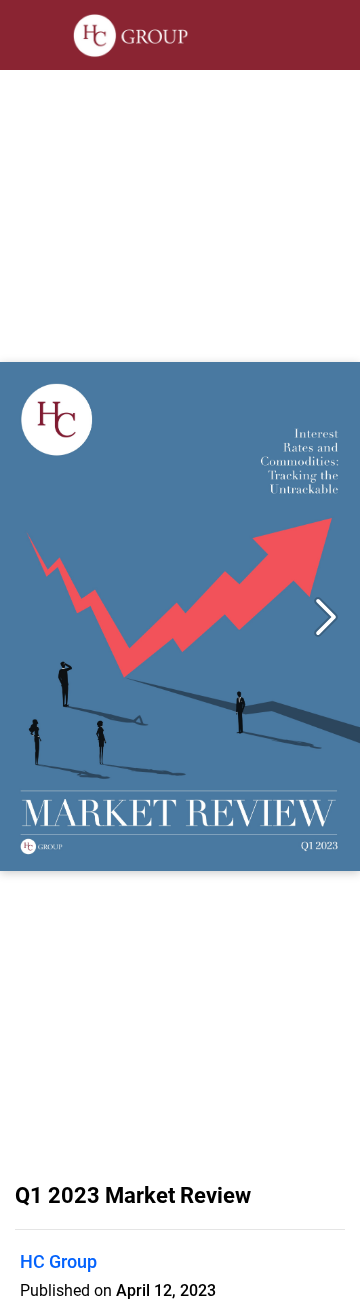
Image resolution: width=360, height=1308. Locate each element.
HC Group (58, 1261)
